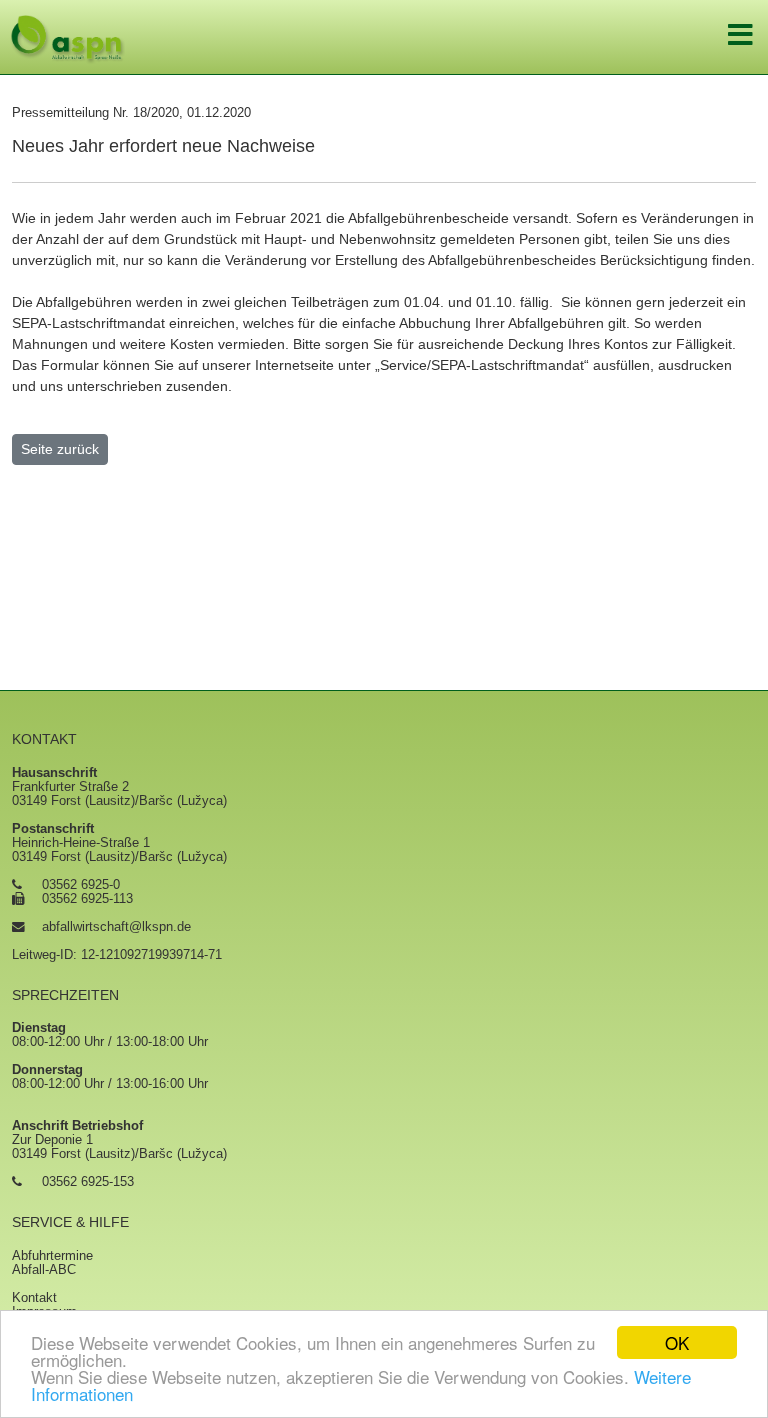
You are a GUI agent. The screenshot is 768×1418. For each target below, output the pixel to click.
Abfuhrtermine (52, 1256)
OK (677, 1342)
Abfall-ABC (44, 1270)
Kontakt (34, 1298)
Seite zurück (60, 449)
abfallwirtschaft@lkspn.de (116, 927)
